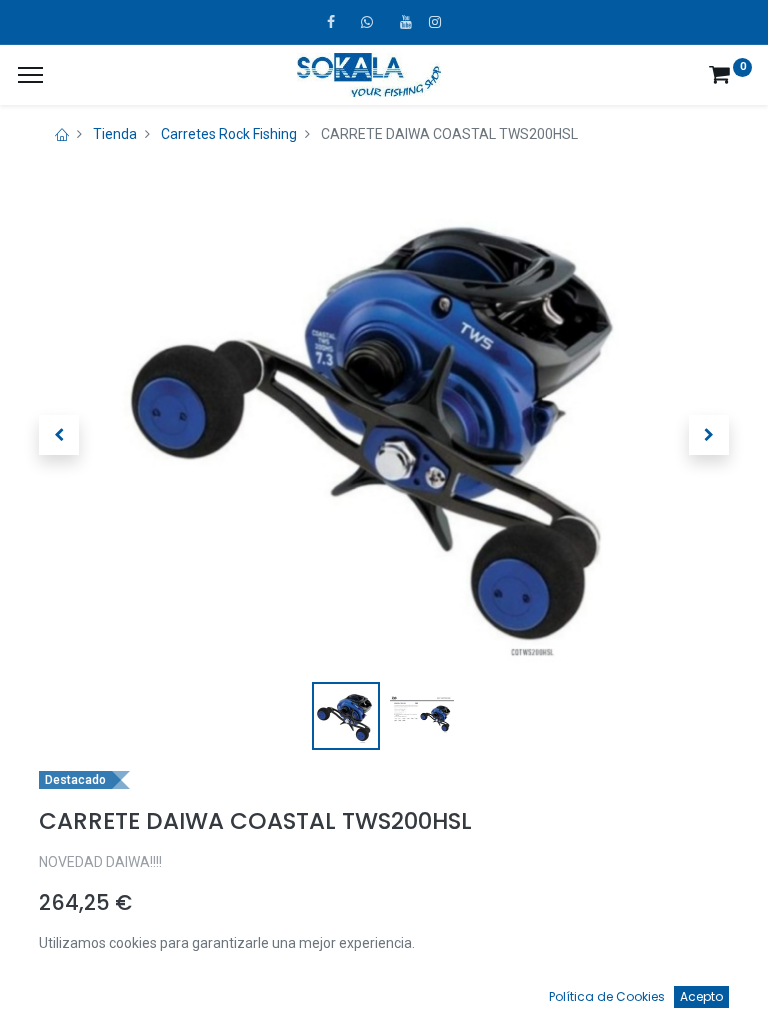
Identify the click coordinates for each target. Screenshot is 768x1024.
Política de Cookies (607, 996)
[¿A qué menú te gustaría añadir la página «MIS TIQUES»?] (30, 75)
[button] (59, 435)
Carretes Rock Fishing (229, 134)
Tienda (115, 134)
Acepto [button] (701, 996)
